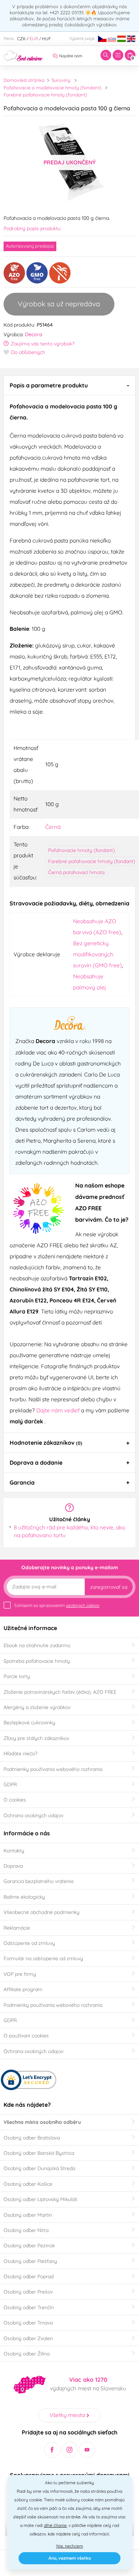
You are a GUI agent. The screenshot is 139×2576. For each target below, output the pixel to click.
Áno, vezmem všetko (70, 2558)
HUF (47, 39)
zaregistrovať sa (109, 1587)
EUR (34, 39)
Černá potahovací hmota (76, 872)
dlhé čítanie (55, 2525)
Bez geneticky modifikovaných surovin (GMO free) (97, 954)
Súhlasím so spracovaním (57, 1605)
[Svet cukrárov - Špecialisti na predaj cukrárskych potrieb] (23, 55)
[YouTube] (87, 2450)
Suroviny (61, 80)
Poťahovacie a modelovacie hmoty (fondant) (52, 88)
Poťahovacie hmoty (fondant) (81, 850)
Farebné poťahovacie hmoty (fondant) (45, 95)
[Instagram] (70, 2450)
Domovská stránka (24, 80)
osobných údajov (83, 1605)
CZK (21, 39)
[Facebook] (52, 2450)
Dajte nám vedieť (59, 1410)
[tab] (69, 385)
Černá (53, 827)
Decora (34, 334)
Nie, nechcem (70, 2546)
